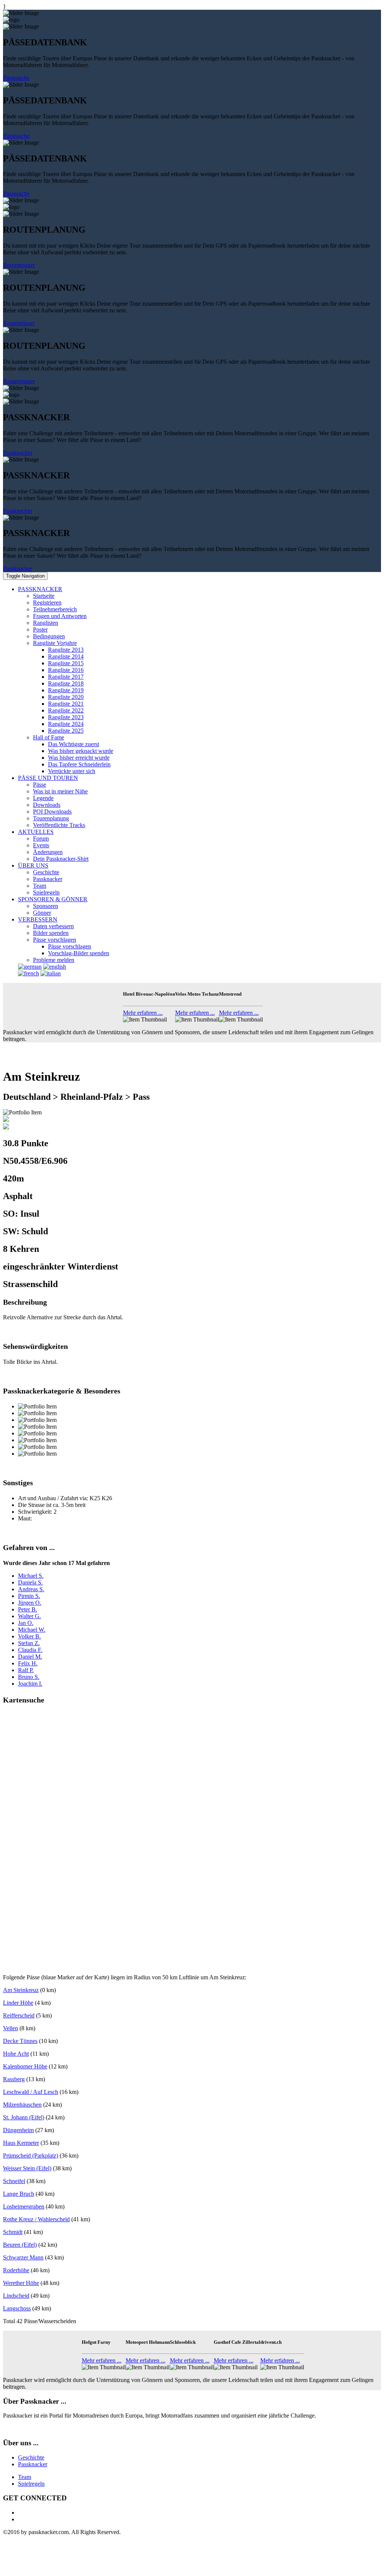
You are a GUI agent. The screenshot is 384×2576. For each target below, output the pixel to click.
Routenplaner (19, 265)
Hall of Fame (49, 737)
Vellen (10, 2028)
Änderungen (48, 852)
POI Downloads (52, 812)
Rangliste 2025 (66, 731)
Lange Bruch (19, 2194)
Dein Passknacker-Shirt (61, 859)
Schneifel (14, 2181)
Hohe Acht (16, 2054)
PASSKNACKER (40, 589)
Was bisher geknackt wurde (81, 751)
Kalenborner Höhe (25, 2066)
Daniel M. (30, 1657)
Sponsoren (46, 906)
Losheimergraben (24, 2206)
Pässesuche (16, 78)
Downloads (47, 805)
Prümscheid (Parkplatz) (31, 2156)
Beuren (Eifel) (20, 2245)
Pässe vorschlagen (55, 940)
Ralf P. (26, 1670)
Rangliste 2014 (66, 656)
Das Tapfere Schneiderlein (79, 764)
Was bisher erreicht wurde (79, 758)
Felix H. (28, 1663)
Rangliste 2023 (66, 717)
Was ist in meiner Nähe (60, 791)
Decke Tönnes (20, 2041)
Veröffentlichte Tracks (59, 825)
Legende (43, 798)
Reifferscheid (19, 2015)
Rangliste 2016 (66, 670)
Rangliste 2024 (66, 724)
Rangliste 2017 (66, 677)
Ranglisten (46, 623)
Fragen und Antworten (60, 616)
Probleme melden (54, 960)
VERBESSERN (38, 919)
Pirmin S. (29, 1596)
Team (40, 886)
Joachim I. (30, 1684)
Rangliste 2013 (66, 650)
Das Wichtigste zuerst (73, 744)
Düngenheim (18, 2130)
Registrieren (47, 603)
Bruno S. (29, 1677)
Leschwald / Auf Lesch (31, 2092)
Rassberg (14, 2079)
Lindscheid (16, 2296)
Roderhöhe (16, 2270)
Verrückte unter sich (72, 771)
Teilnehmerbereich (55, 609)
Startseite (44, 596)
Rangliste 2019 (66, 690)
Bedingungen (49, 636)
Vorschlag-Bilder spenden (79, 953)
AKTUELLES (36, 832)
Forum (41, 839)
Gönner (42, 913)
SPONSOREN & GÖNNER (53, 899)
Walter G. (29, 1616)
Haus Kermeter (21, 2143)
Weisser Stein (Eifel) (27, 2168)
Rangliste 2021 (66, 704)
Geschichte (46, 872)
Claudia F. (30, 1650)
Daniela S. (30, 1582)
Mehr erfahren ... (143, 1013)
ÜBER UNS (33, 865)
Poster (40, 629)
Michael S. (31, 1576)
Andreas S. (31, 1589)
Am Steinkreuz (21, 1990)
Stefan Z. (29, 1643)
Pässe (40, 785)
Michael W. (32, 1630)
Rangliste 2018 (66, 683)
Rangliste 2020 (66, 697)
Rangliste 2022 (66, 710)
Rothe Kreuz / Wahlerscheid (36, 2219)
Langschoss (17, 2308)
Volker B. (29, 1636)
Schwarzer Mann (23, 2257)
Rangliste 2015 (66, 663)
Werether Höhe (21, 2283)
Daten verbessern (53, 926)
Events (41, 845)
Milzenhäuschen (22, 2105)
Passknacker (18, 453)
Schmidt (13, 2232)
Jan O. (26, 1623)
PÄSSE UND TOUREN (48, 778)
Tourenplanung (51, 818)
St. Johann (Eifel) (24, 2117)
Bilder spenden (51, 933)
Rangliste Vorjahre (55, 643)
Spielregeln (46, 892)
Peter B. (28, 1609)
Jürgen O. (30, 1603)
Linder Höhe (18, 2003)
